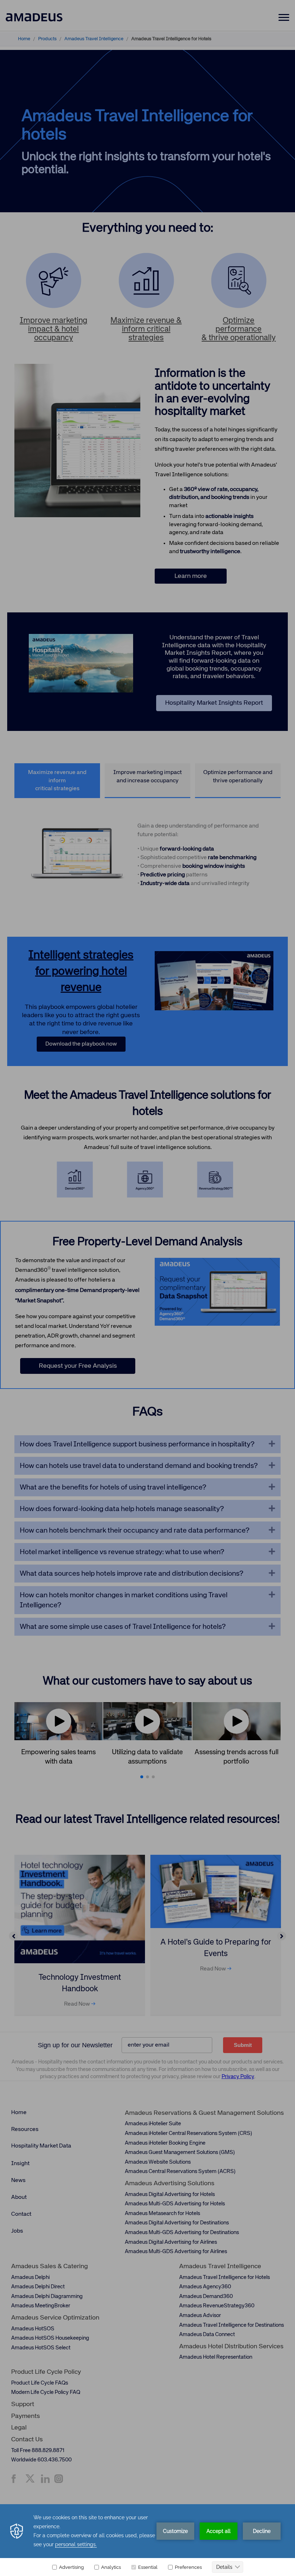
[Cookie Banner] (147, 2540)
